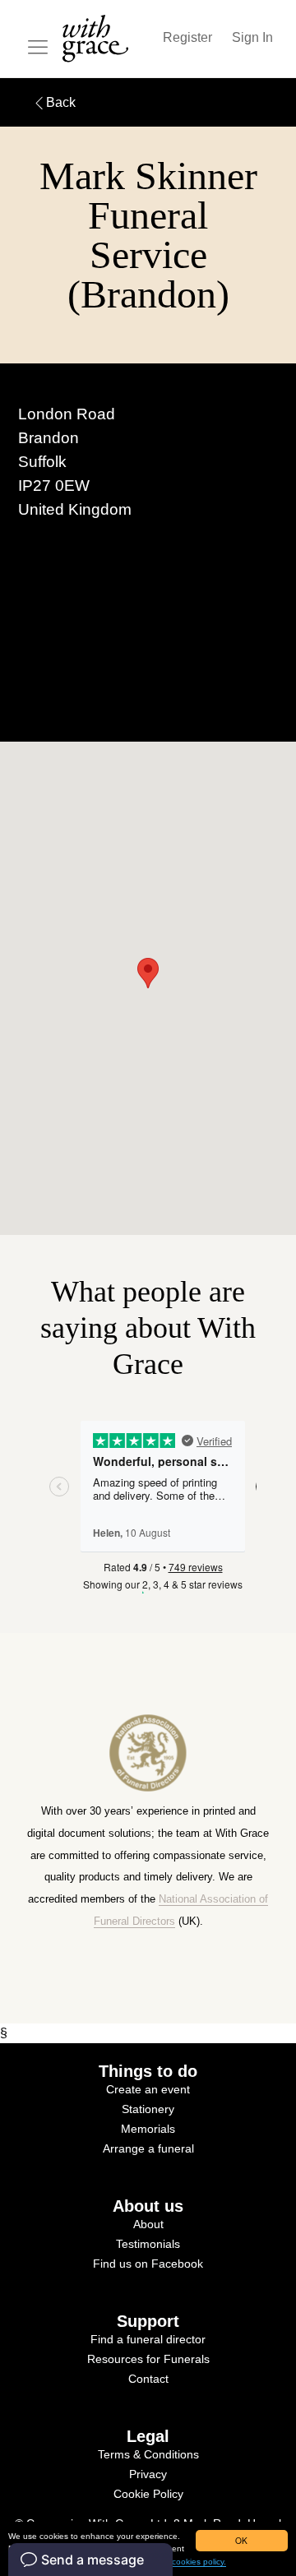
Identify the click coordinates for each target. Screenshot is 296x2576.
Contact (148, 2379)
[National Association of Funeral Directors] (148, 1791)
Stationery (148, 2109)
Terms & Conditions (148, 2454)
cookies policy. (199, 2562)
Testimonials (148, 2244)
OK (241, 2540)
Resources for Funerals (148, 2359)
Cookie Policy (148, 2494)
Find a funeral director (148, 2339)
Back (61, 102)
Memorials (148, 2129)
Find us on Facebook (148, 2264)
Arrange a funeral (148, 2148)
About (148, 2224)
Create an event (148, 2089)
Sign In (252, 37)
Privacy (148, 2474)
